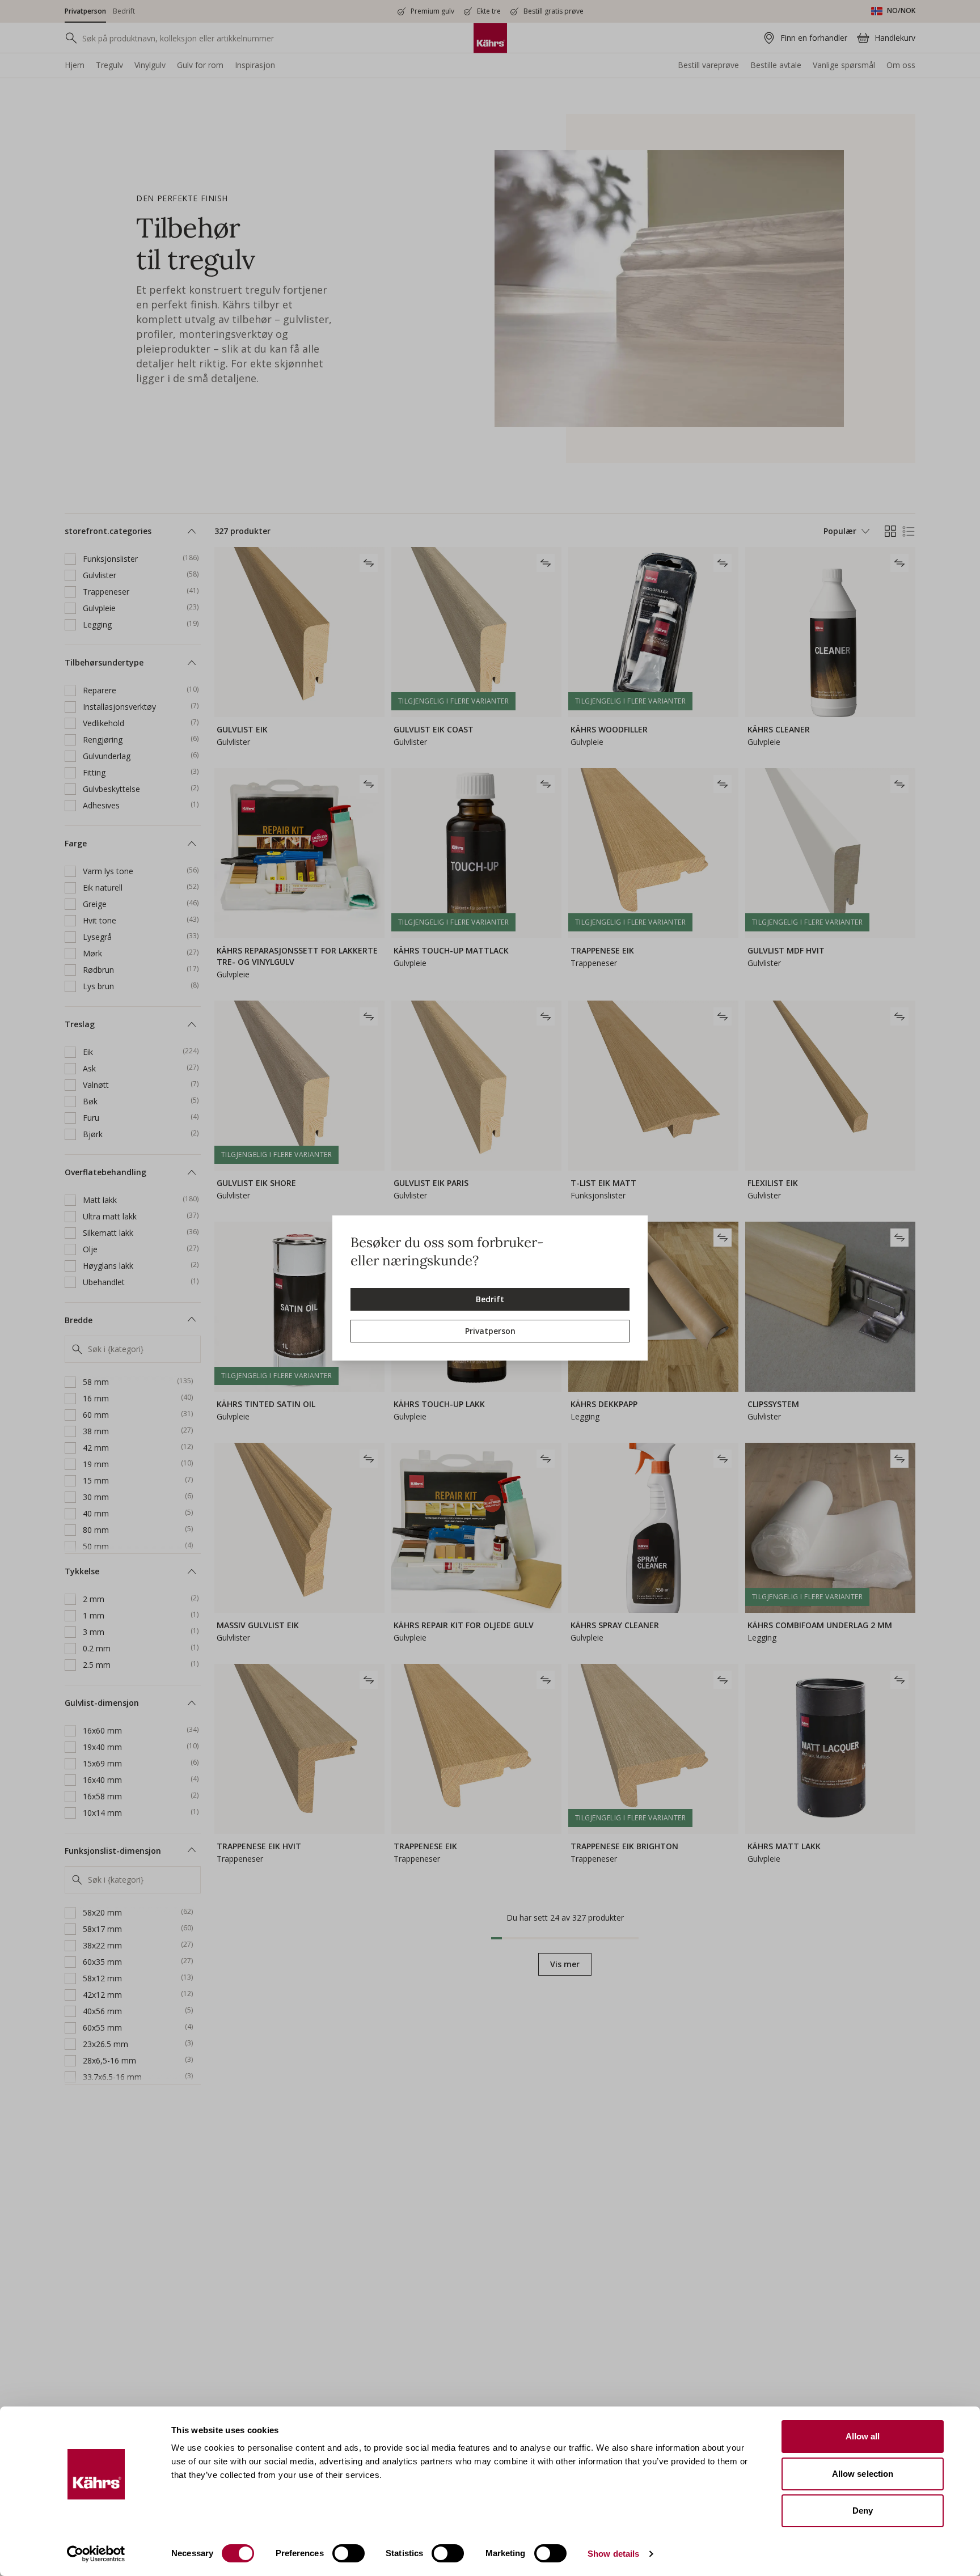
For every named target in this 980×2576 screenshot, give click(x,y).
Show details (613, 2554)
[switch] (349, 2553)
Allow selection (863, 2474)
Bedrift (490, 1299)
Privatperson (490, 1331)
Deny (863, 2511)
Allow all (863, 2436)
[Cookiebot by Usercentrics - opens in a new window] (96, 2554)
